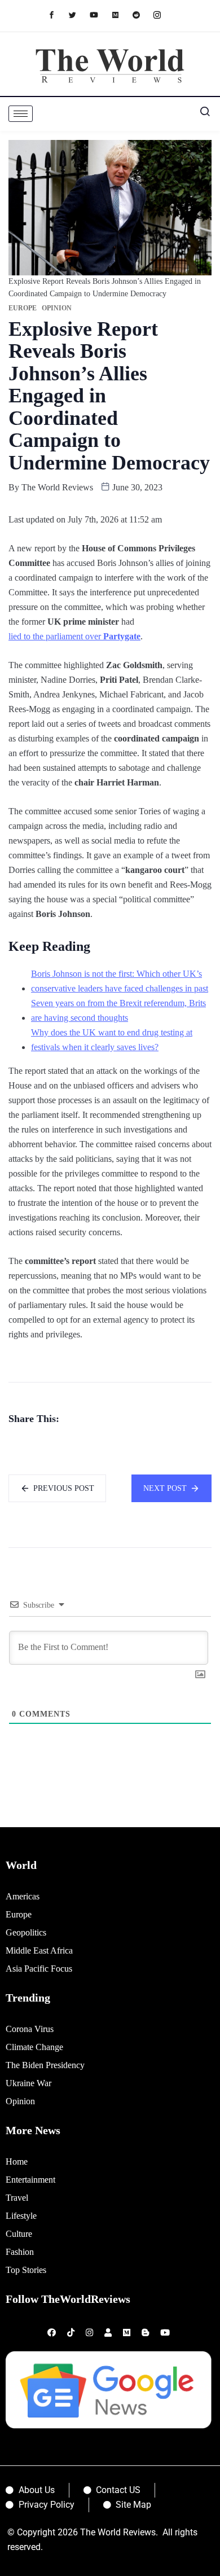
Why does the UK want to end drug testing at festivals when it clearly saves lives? (112, 1040)
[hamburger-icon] (21, 114)
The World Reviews (57, 487)
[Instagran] (163, 14)
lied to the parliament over (74, 636)
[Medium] (121, 14)
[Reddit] (142, 14)
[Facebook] (57, 14)
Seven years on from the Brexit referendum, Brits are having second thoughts (118, 1010)
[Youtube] (100, 14)
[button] (200, 114)
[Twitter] (78, 14)
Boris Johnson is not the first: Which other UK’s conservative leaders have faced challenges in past (120, 981)
